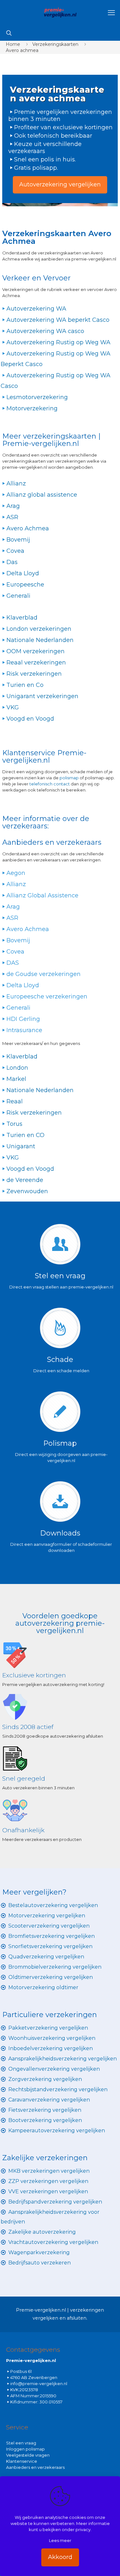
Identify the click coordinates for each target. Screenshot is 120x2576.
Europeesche (25, 585)
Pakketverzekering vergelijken (48, 2028)
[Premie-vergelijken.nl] (60, 13)
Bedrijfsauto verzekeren (40, 2263)
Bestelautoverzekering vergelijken (53, 1905)
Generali (18, 596)
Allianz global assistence (42, 495)
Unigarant (21, 1146)
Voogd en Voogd (30, 719)
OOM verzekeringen (36, 651)
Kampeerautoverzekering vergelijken (57, 2131)
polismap (69, 778)
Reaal (15, 1101)
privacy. (84, 2529)
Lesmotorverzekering (37, 397)
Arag (13, 506)
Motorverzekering (32, 408)
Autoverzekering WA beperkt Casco (58, 320)
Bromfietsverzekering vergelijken (52, 1936)
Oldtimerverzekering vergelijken (51, 1977)
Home (13, 44)
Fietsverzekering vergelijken (45, 2110)
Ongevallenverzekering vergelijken (54, 2069)
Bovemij (18, 540)
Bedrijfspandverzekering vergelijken (55, 2202)
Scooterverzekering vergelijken (49, 1926)
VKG (13, 707)
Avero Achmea (28, 528)
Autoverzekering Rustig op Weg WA (58, 342)
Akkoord (60, 2557)
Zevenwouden (27, 1191)
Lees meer (60, 2540)
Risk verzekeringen (34, 674)
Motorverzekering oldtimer (43, 1987)
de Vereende (25, 1180)
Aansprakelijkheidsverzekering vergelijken (63, 2059)
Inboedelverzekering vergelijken (51, 2048)
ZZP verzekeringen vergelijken (48, 2181)
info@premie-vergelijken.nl (39, 2383)
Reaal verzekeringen (36, 663)
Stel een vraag (21, 2443)
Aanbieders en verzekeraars (35, 2467)
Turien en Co (25, 685)
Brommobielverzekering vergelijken (55, 1967)
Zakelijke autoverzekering (42, 2232)
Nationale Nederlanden (40, 640)
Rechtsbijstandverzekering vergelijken (58, 2089)
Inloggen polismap (25, 2449)
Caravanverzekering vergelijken (49, 2100)
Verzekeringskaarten (55, 44)
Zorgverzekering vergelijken (45, 2079)
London (17, 1068)
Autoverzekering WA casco (45, 331)
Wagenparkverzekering (39, 2252)
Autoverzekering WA (36, 309)
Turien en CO (25, 1135)
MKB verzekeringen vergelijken (49, 2171)
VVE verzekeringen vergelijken (48, 2191)
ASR (12, 517)
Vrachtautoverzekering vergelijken (53, 2242)
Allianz (16, 484)
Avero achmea (22, 50)
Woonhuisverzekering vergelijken (52, 2038)
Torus (14, 1124)
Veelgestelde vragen (28, 2455)
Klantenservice (22, 2461)
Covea (15, 551)
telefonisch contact (50, 784)
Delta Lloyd (23, 573)
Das (12, 562)
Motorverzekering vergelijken (47, 1916)
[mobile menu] (111, 13)
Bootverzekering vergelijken (45, 2120)
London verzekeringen (39, 629)
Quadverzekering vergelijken (46, 1957)
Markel (16, 1079)
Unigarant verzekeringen (42, 696)
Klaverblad (22, 618)
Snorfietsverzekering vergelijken (50, 1946)
